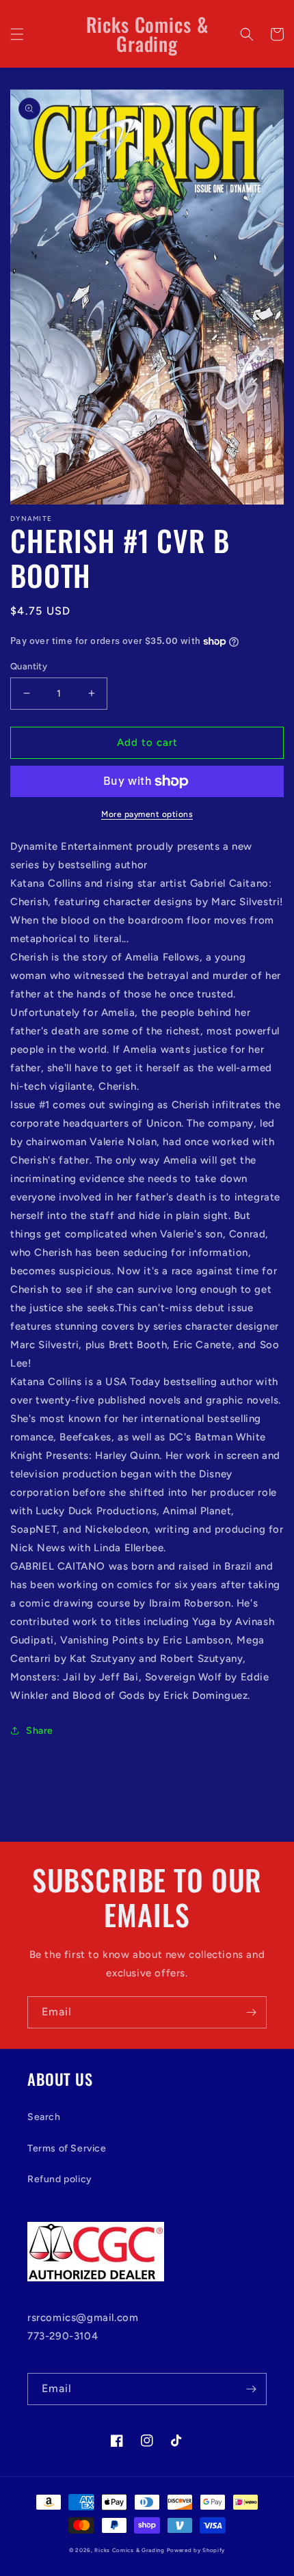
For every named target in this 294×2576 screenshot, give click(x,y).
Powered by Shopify (196, 2550)
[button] (17, 34)
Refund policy (60, 2179)
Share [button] (40, 1731)
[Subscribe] (251, 2012)
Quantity (29, 666)
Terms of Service (67, 2148)
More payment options (147, 814)
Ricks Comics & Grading (129, 2550)
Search (44, 2117)
